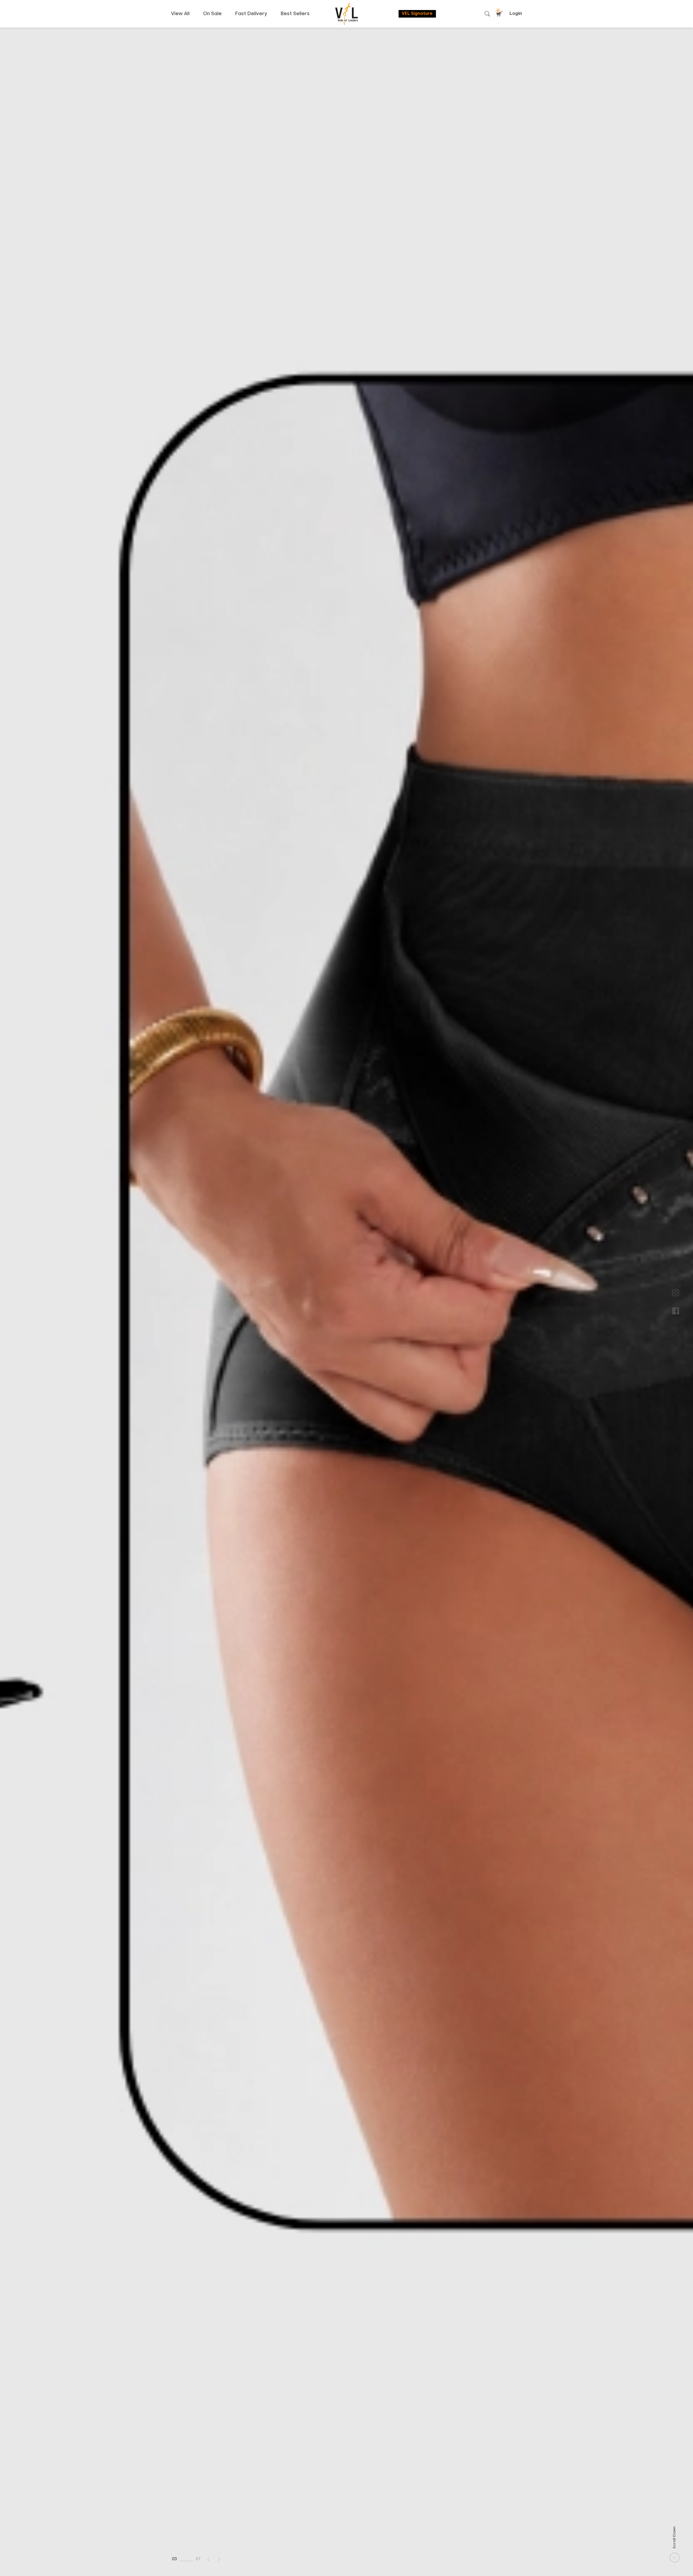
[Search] (487, 14)
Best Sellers (295, 14)
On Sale (212, 14)
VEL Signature (417, 14)
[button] (209, 2559)
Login (516, 14)
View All (180, 14)
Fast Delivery (251, 14)
